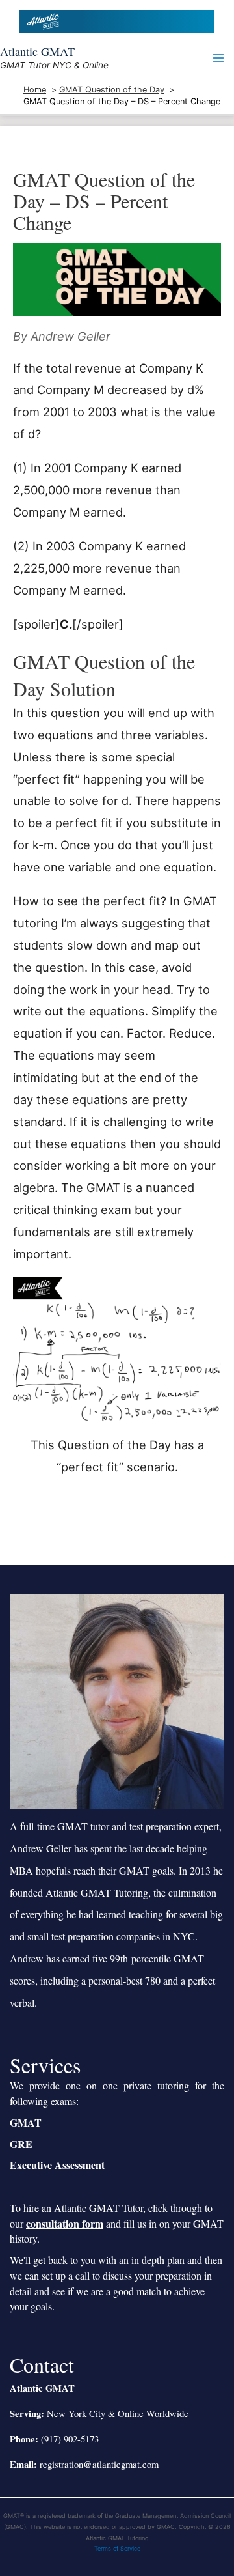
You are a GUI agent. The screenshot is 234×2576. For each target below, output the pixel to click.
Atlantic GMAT (37, 51)
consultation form (65, 2223)
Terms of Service (117, 2548)
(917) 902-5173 (70, 2439)
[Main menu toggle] (219, 58)
